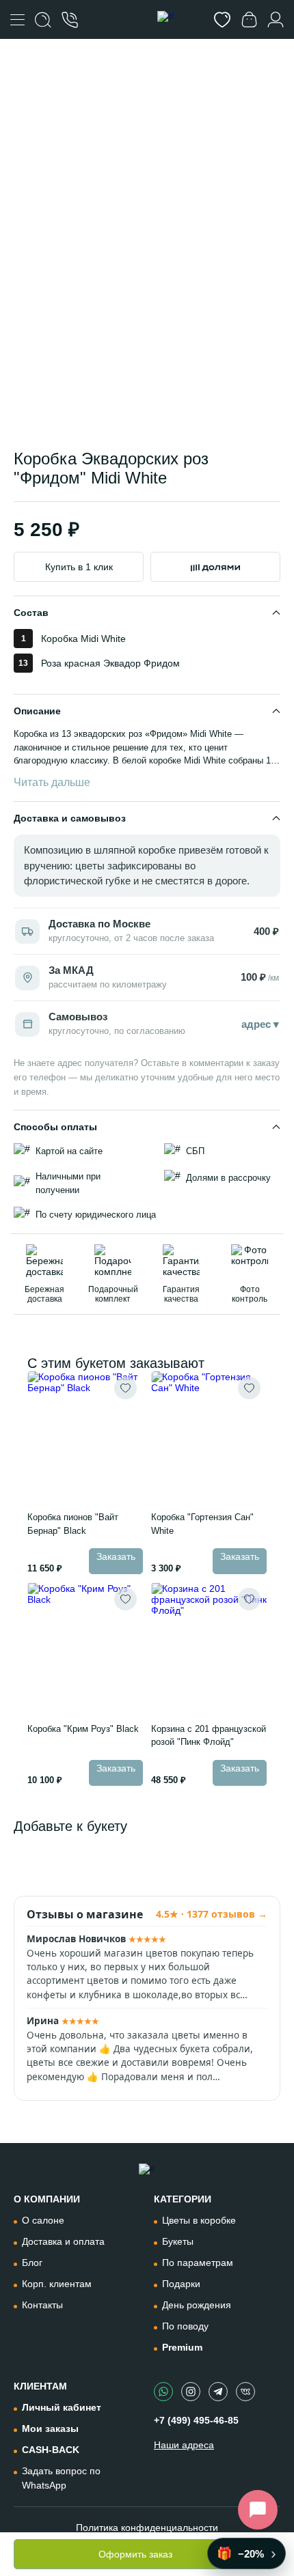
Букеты (178, 2241)
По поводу (185, 2326)
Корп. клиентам (57, 2284)
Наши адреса (184, 2445)
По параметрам (198, 2263)
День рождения (197, 2305)
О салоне (43, 2220)
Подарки (181, 2284)
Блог (32, 2263)
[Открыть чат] (258, 2510)
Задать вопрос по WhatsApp (61, 2478)
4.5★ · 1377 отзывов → (212, 1914)
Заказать (116, 1556)
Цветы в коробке (199, 2220)
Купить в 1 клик (79, 567)
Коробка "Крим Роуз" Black (83, 1729)
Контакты (42, 2305)
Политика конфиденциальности (147, 2528)
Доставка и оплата (63, 2241)
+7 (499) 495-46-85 (196, 2420)
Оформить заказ (135, 2554)
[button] (84, 398)
